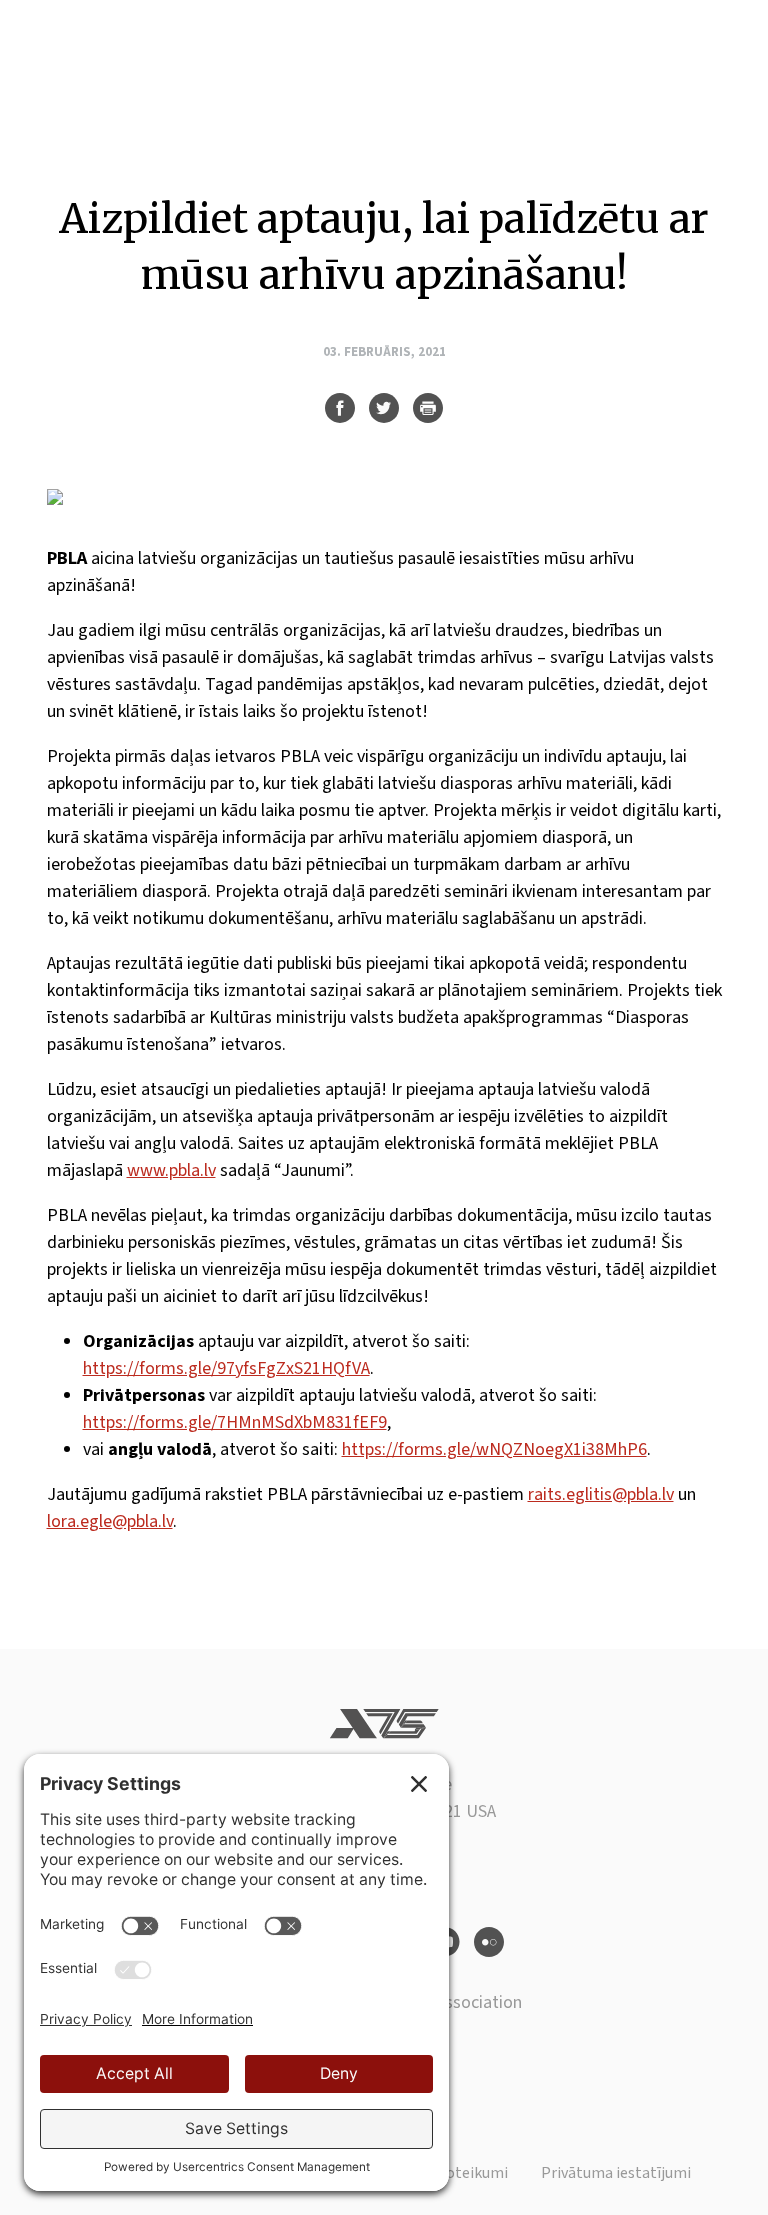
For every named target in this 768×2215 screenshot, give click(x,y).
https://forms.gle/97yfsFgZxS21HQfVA (226, 1368)
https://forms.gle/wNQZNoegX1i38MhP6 (494, 1449)
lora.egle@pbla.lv (110, 1521)
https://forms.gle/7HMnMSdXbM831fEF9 (235, 1422)
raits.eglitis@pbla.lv (601, 1494)
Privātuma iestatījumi (616, 2173)
